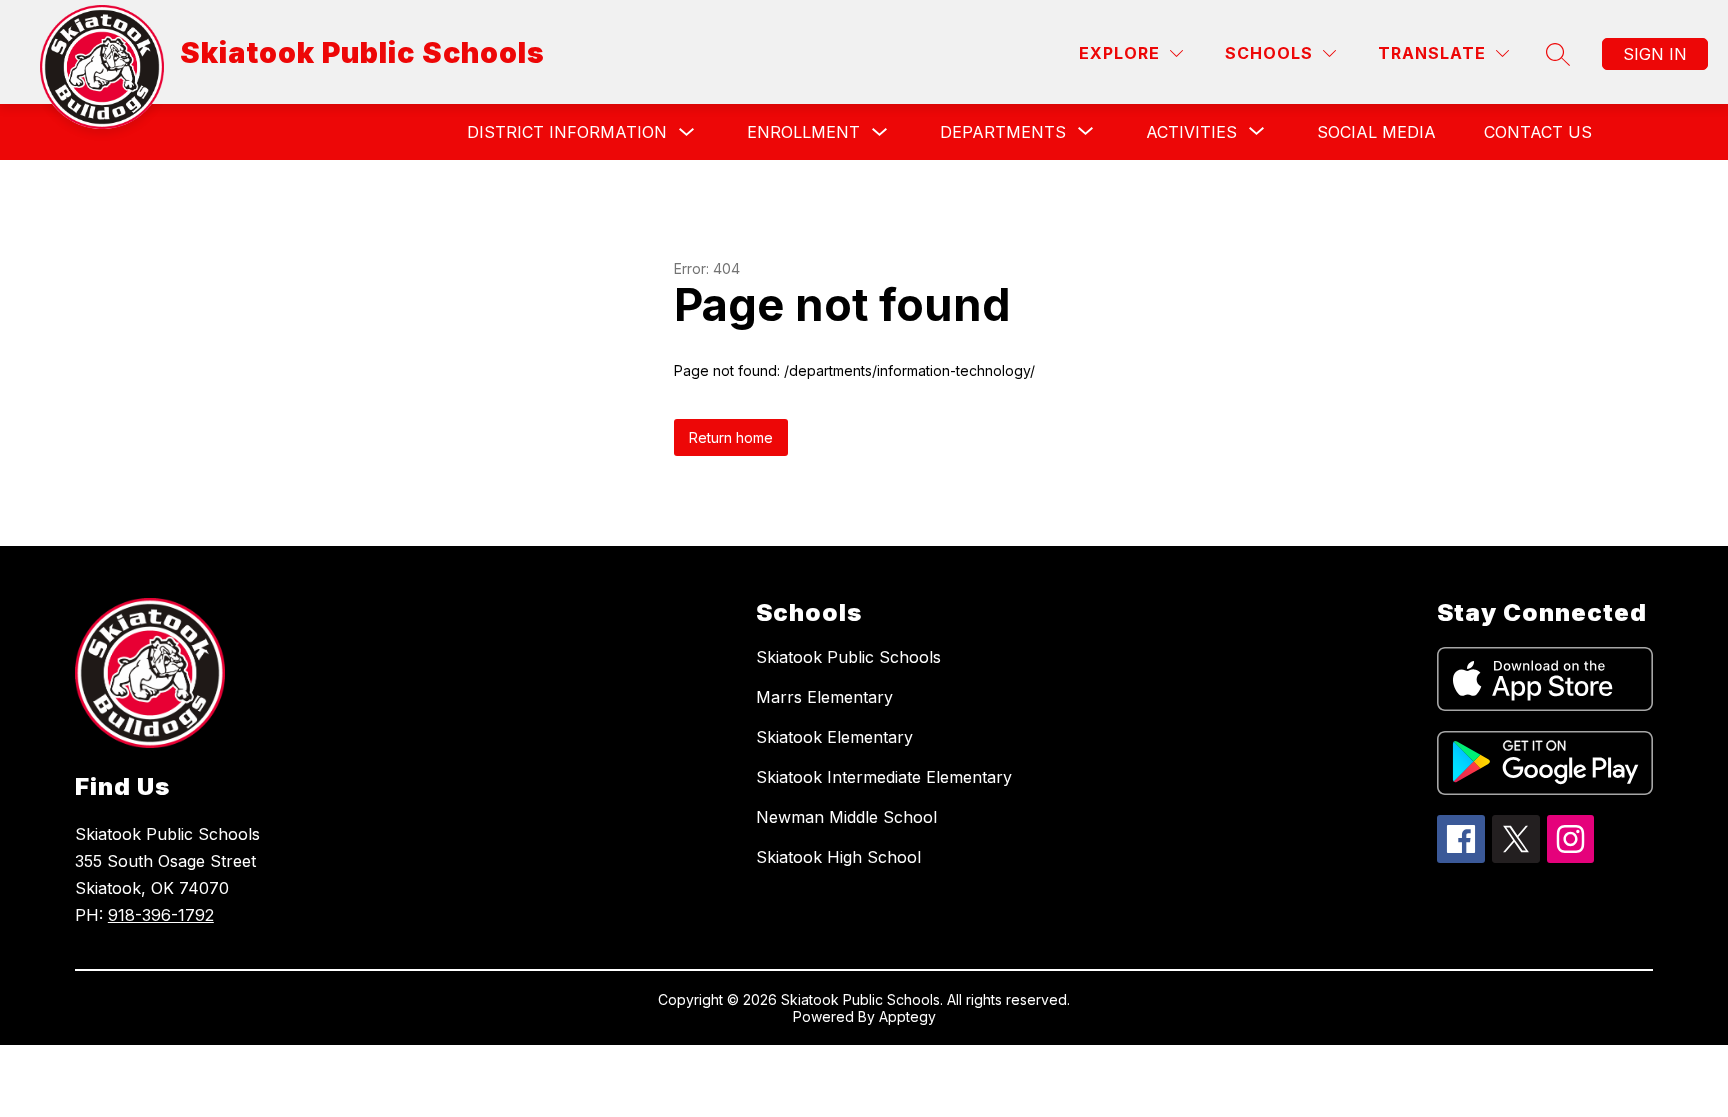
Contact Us (1538, 132)
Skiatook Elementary (834, 737)
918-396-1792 (161, 915)
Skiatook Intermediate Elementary (884, 777)
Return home (731, 437)
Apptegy (907, 1016)
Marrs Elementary (824, 697)
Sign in (1655, 54)
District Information (567, 132)
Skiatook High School (838, 857)
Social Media (1376, 132)
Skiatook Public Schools (848, 657)
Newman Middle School (846, 817)
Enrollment (803, 132)
